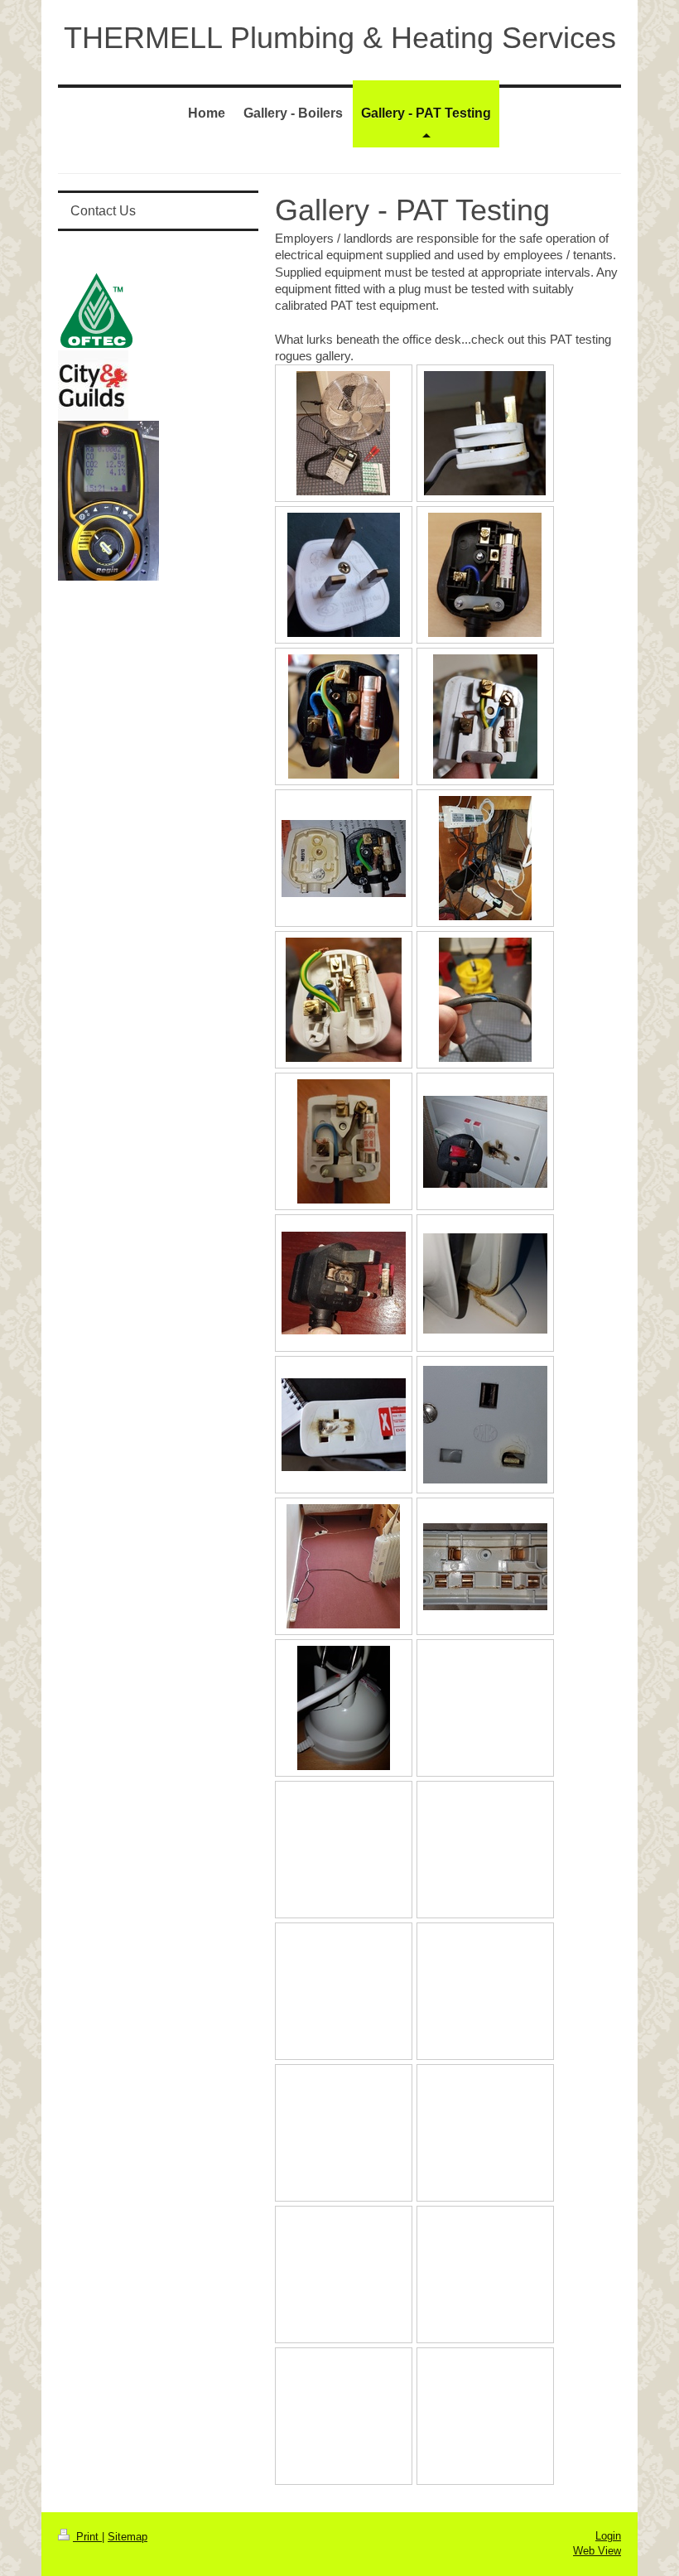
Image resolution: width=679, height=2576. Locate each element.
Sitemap (128, 2537)
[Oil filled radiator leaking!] (485, 1283)
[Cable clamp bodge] (344, 1141)
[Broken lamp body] (344, 1708)
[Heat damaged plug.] (344, 859)
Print (87, 2537)
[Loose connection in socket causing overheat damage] (485, 1142)
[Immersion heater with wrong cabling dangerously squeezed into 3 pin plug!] (485, 433)
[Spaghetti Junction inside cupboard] (485, 858)
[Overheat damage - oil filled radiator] (344, 1283)
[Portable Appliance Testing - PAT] (343, 433)
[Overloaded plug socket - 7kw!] (485, 1425)
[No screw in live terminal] (485, 575)
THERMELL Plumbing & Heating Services (340, 38)
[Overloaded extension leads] (344, 1425)
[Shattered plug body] (344, 575)
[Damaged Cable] (485, 1000)
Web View (597, 2551)
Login (608, 2536)
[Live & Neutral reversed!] (485, 716)
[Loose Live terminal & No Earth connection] (344, 1000)
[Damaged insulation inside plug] (344, 716)
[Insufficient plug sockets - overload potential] (343, 1566)
